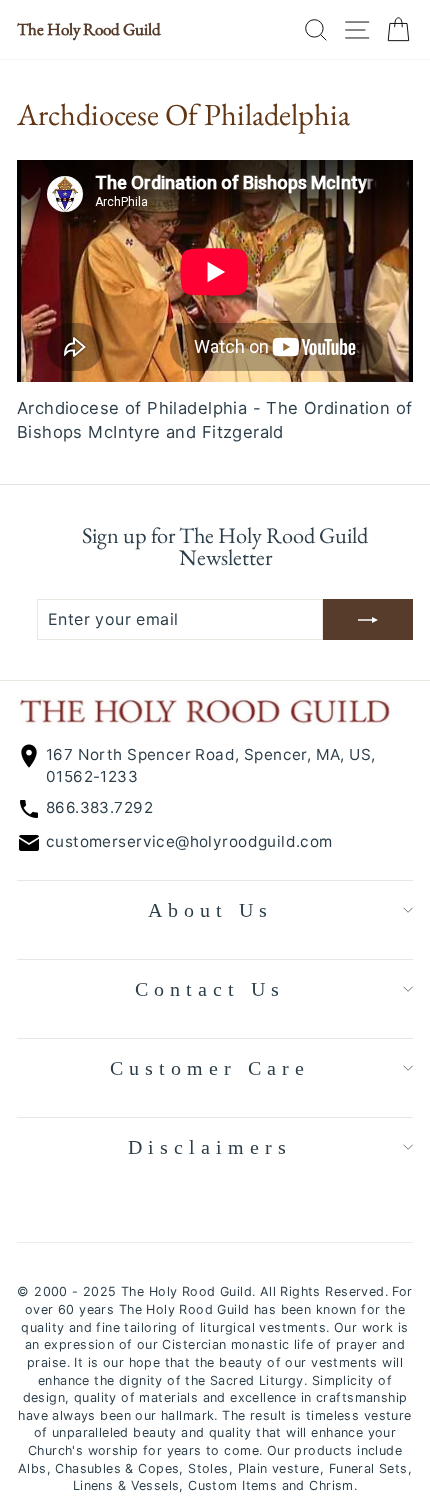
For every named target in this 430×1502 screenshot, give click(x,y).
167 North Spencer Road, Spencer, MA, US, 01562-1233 (211, 765)
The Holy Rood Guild (89, 29)
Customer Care (210, 1068)
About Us (210, 910)
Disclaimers (210, 1147)
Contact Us (210, 989)
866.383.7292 (99, 807)
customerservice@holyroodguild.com (189, 841)
